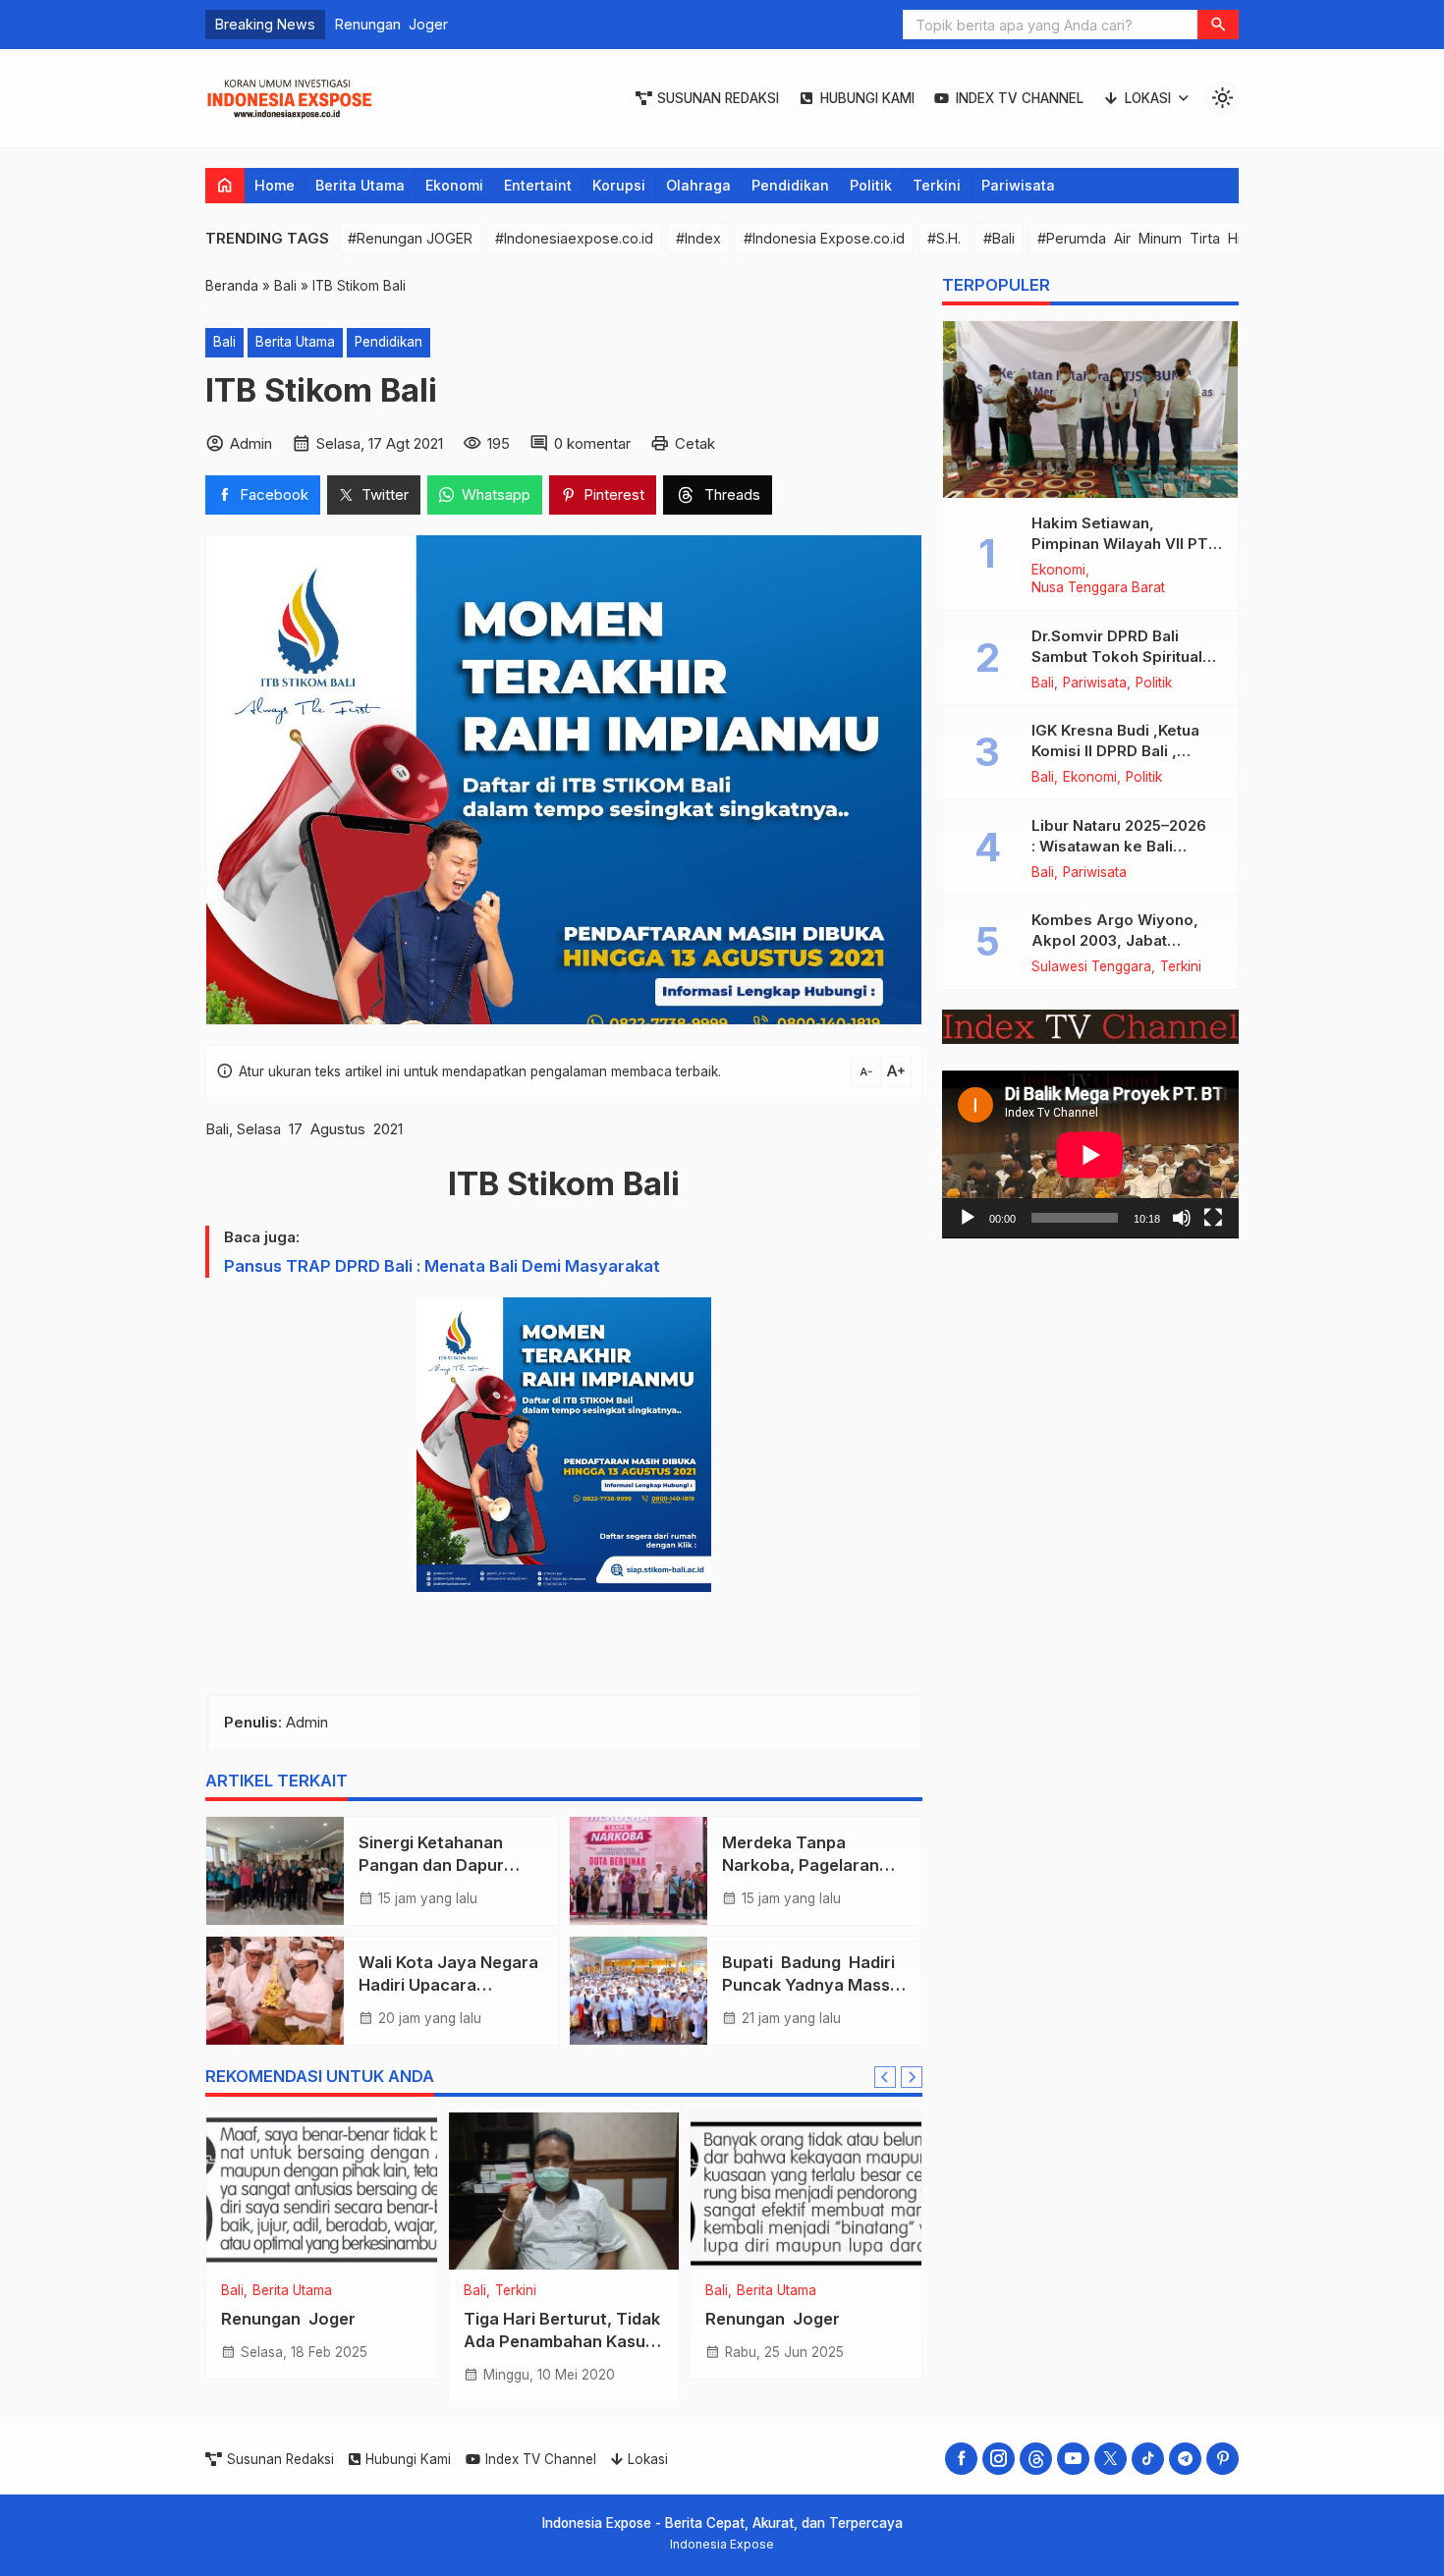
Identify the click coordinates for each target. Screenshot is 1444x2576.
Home (275, 185)
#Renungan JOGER (410, 238)
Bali (224, 342)
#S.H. (944, 238)
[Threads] (1036, 2459)
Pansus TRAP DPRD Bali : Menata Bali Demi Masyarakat (442, 1266)
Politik (871, 185)
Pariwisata (1018, 185)
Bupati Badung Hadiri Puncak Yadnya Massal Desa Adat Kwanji (813, 1985)
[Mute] (1182, 1218)
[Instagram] (999, 2459)
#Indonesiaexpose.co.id (574, 238)
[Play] (968, 1218)
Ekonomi (454, 185)
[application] (1090, 1155)
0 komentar (592, 443)
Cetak (695, 443)
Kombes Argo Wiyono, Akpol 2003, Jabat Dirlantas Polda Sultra (1115, 941)
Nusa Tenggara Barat (1098, 589)
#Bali (999, 238)
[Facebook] (961, 2459)
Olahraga (698, 185)
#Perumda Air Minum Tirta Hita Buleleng (1178, 238)
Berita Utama (360, 185)
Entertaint (538, 185)
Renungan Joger (288, 2319)
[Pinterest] (1222, 2459)
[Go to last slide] (885, 2077)
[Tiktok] (1148, 2459)
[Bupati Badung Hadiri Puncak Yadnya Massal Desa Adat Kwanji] (639, 1991)
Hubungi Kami (867, 98)
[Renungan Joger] (322, 2191)
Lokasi (1148, 98)
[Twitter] (1111, 2459)
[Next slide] (912, 2077)
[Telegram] (1185, 2459)
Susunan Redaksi (718, 98)
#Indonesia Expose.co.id (824, 238)
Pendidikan (790, 185)
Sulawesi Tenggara (1091, 968)
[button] (1218, 25)
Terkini (937, 185)
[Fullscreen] (1213, 1218)
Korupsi (619, 185)
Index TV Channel (1020, 98)
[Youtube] (1073, 2459)
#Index (698, 238)
